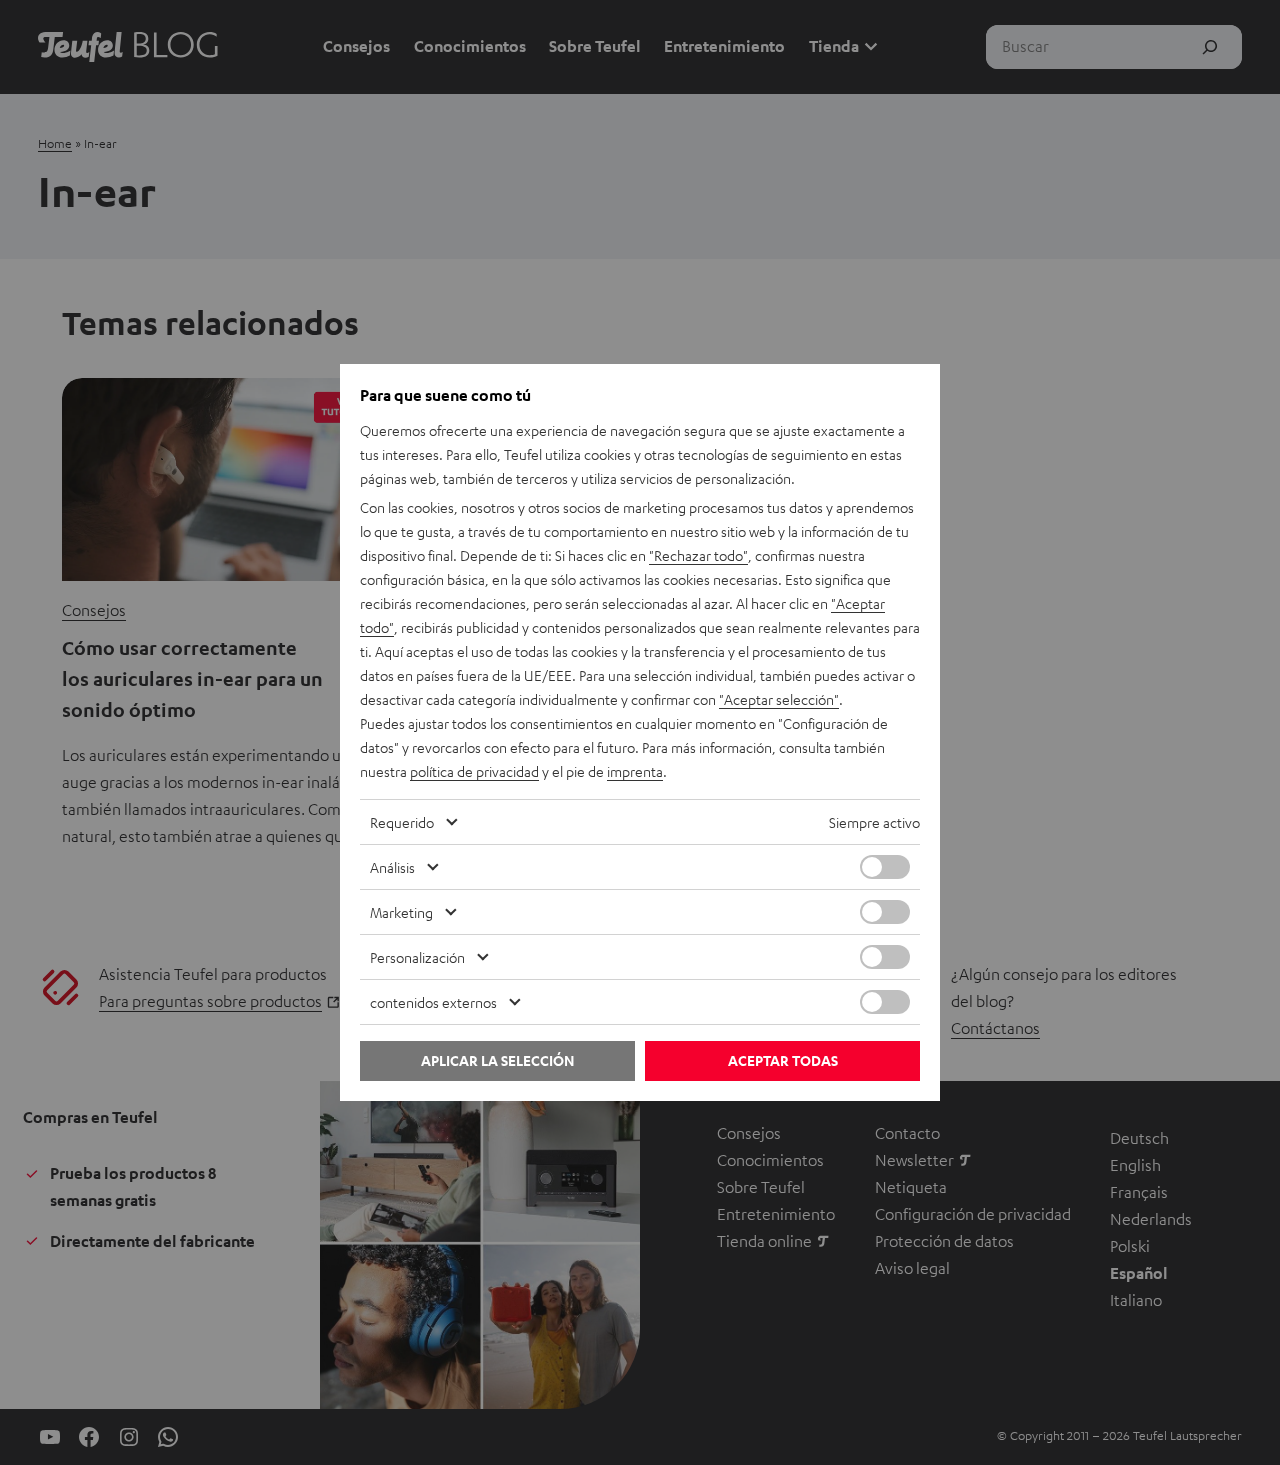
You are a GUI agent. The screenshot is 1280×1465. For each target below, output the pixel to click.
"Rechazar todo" (698, 555)
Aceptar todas (783, 1060)
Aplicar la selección (497, 1060)
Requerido (402, 822)
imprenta (635, 771)
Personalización (417, 957)
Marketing (401, 912)
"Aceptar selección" (779, 699)
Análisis (392, 867)
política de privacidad (474, 771)
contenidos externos (433, 1002)
